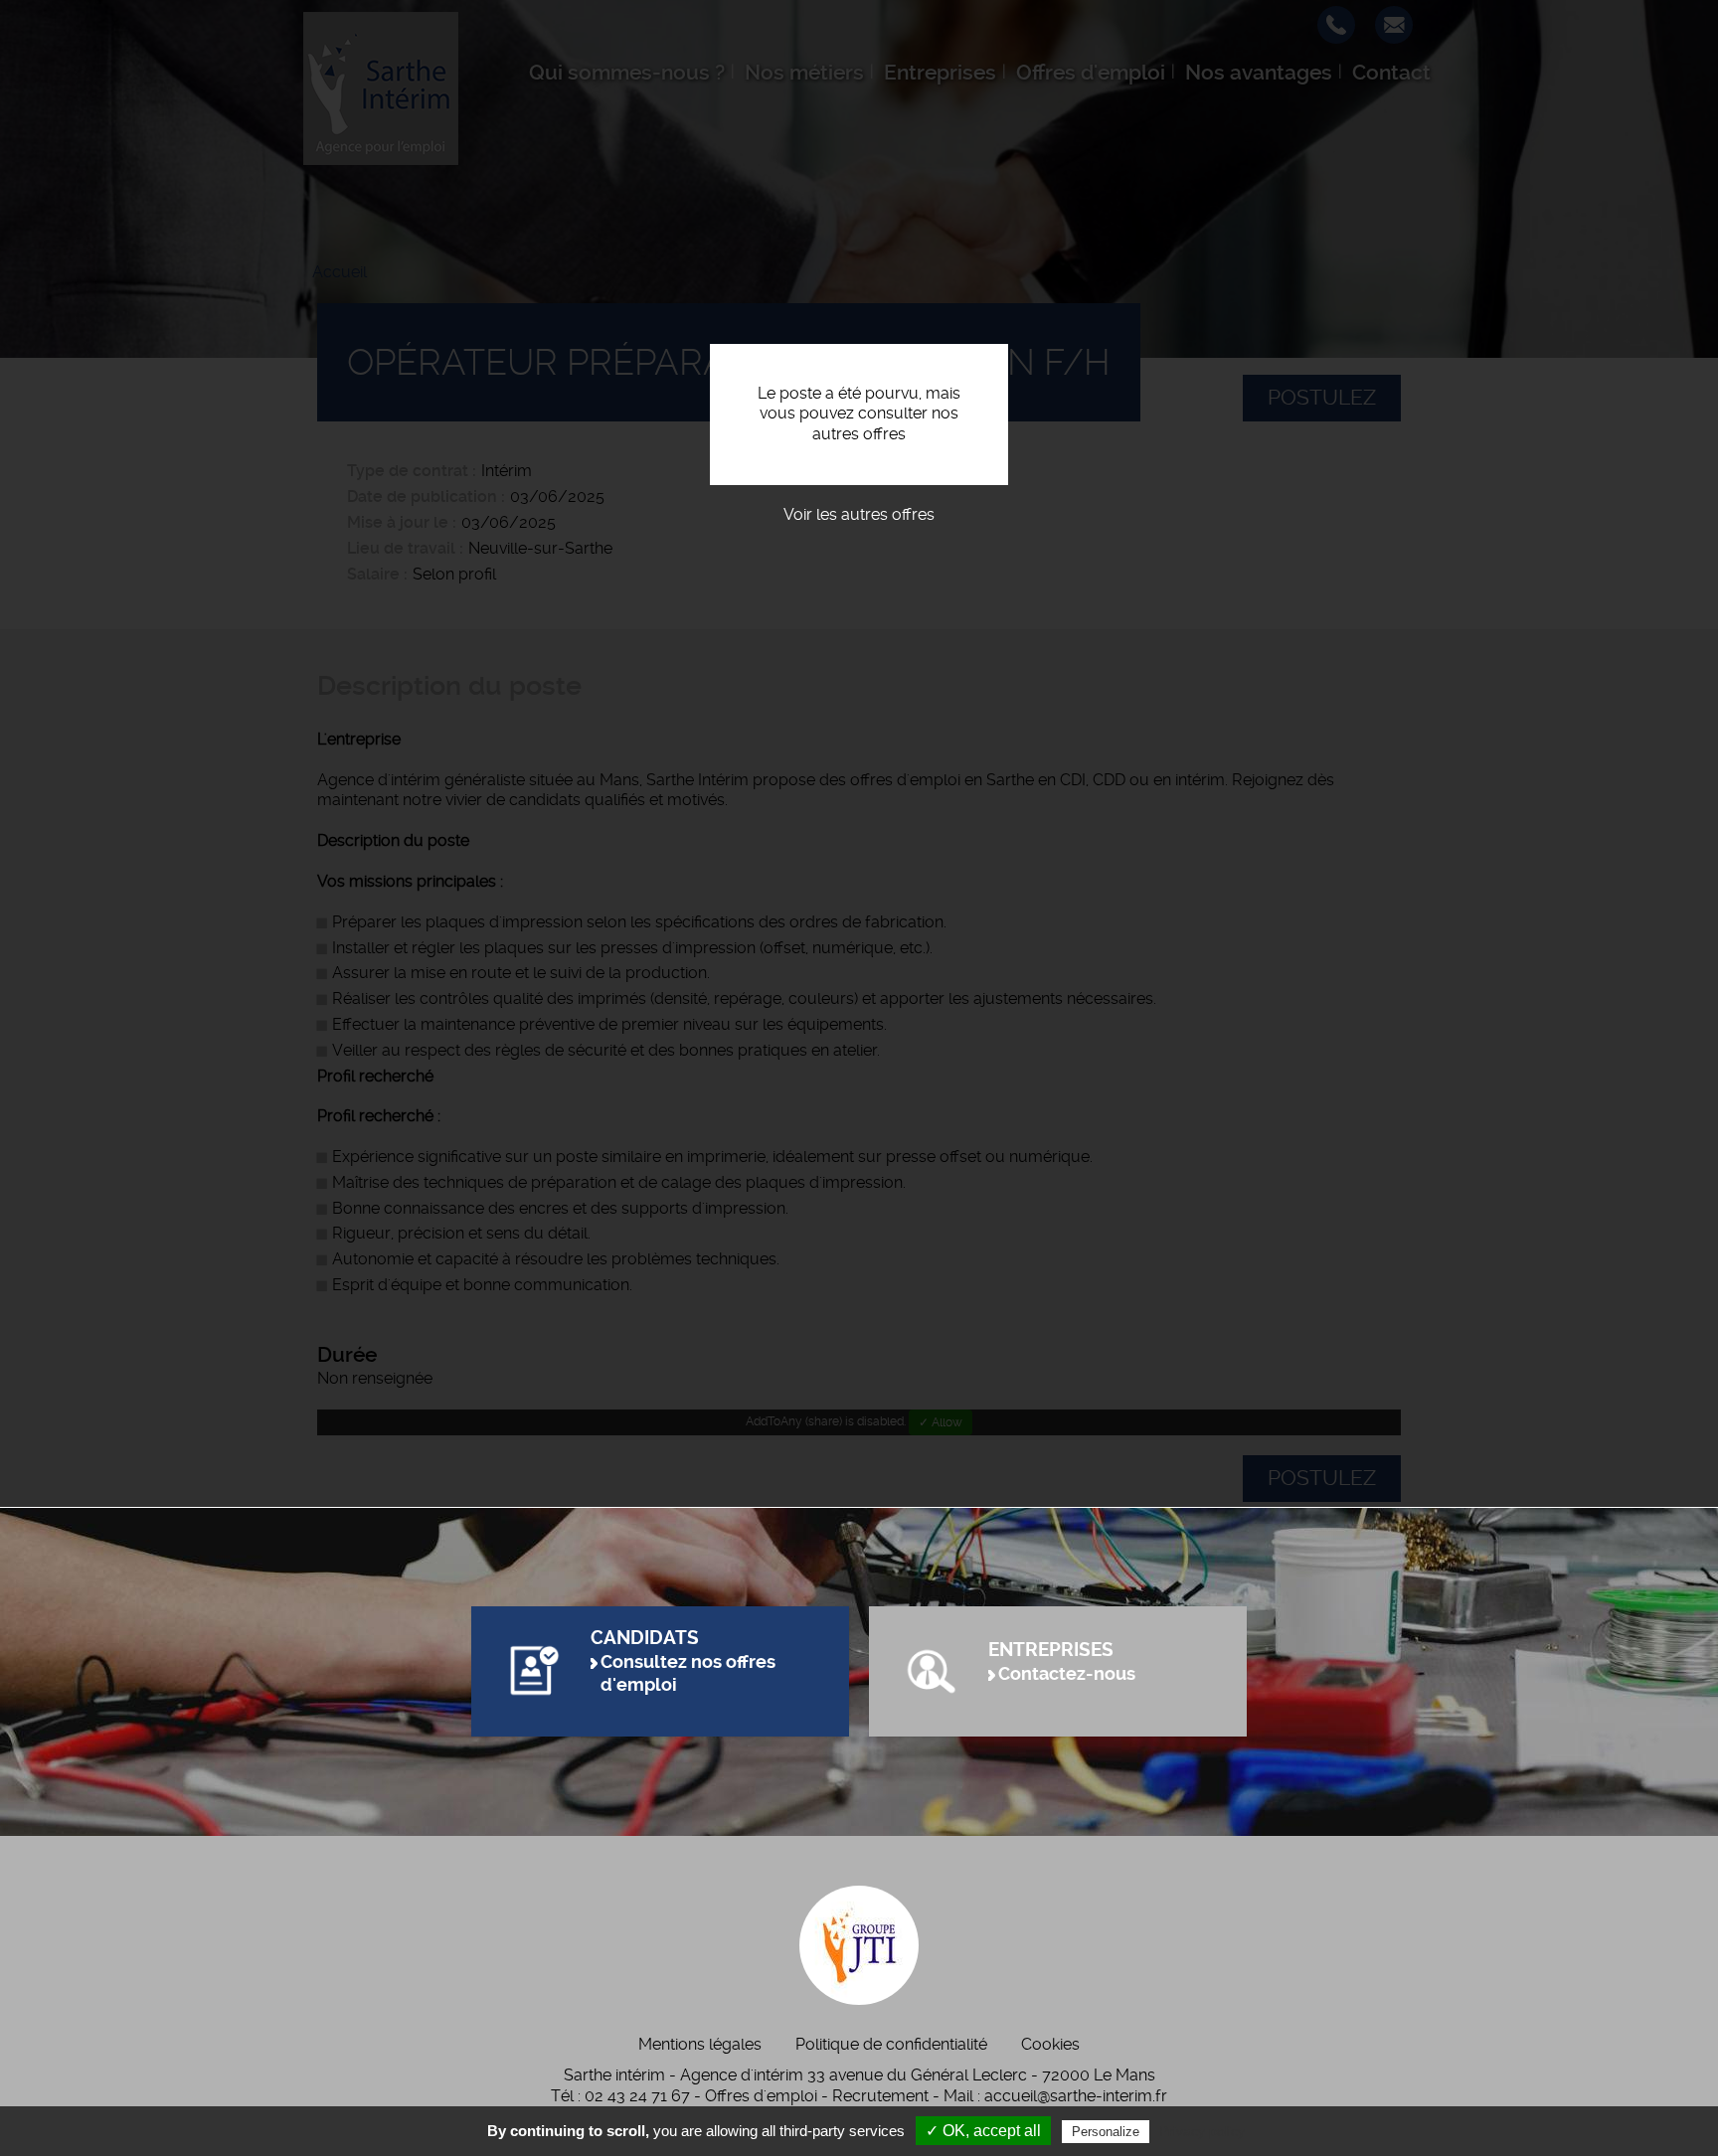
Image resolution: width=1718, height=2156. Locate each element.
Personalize (1106, 2132)
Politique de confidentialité (891, 2044)
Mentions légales (700, 2044)
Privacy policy (1202, 2131)
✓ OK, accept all (983, 2131)
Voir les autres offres (859, 514)
